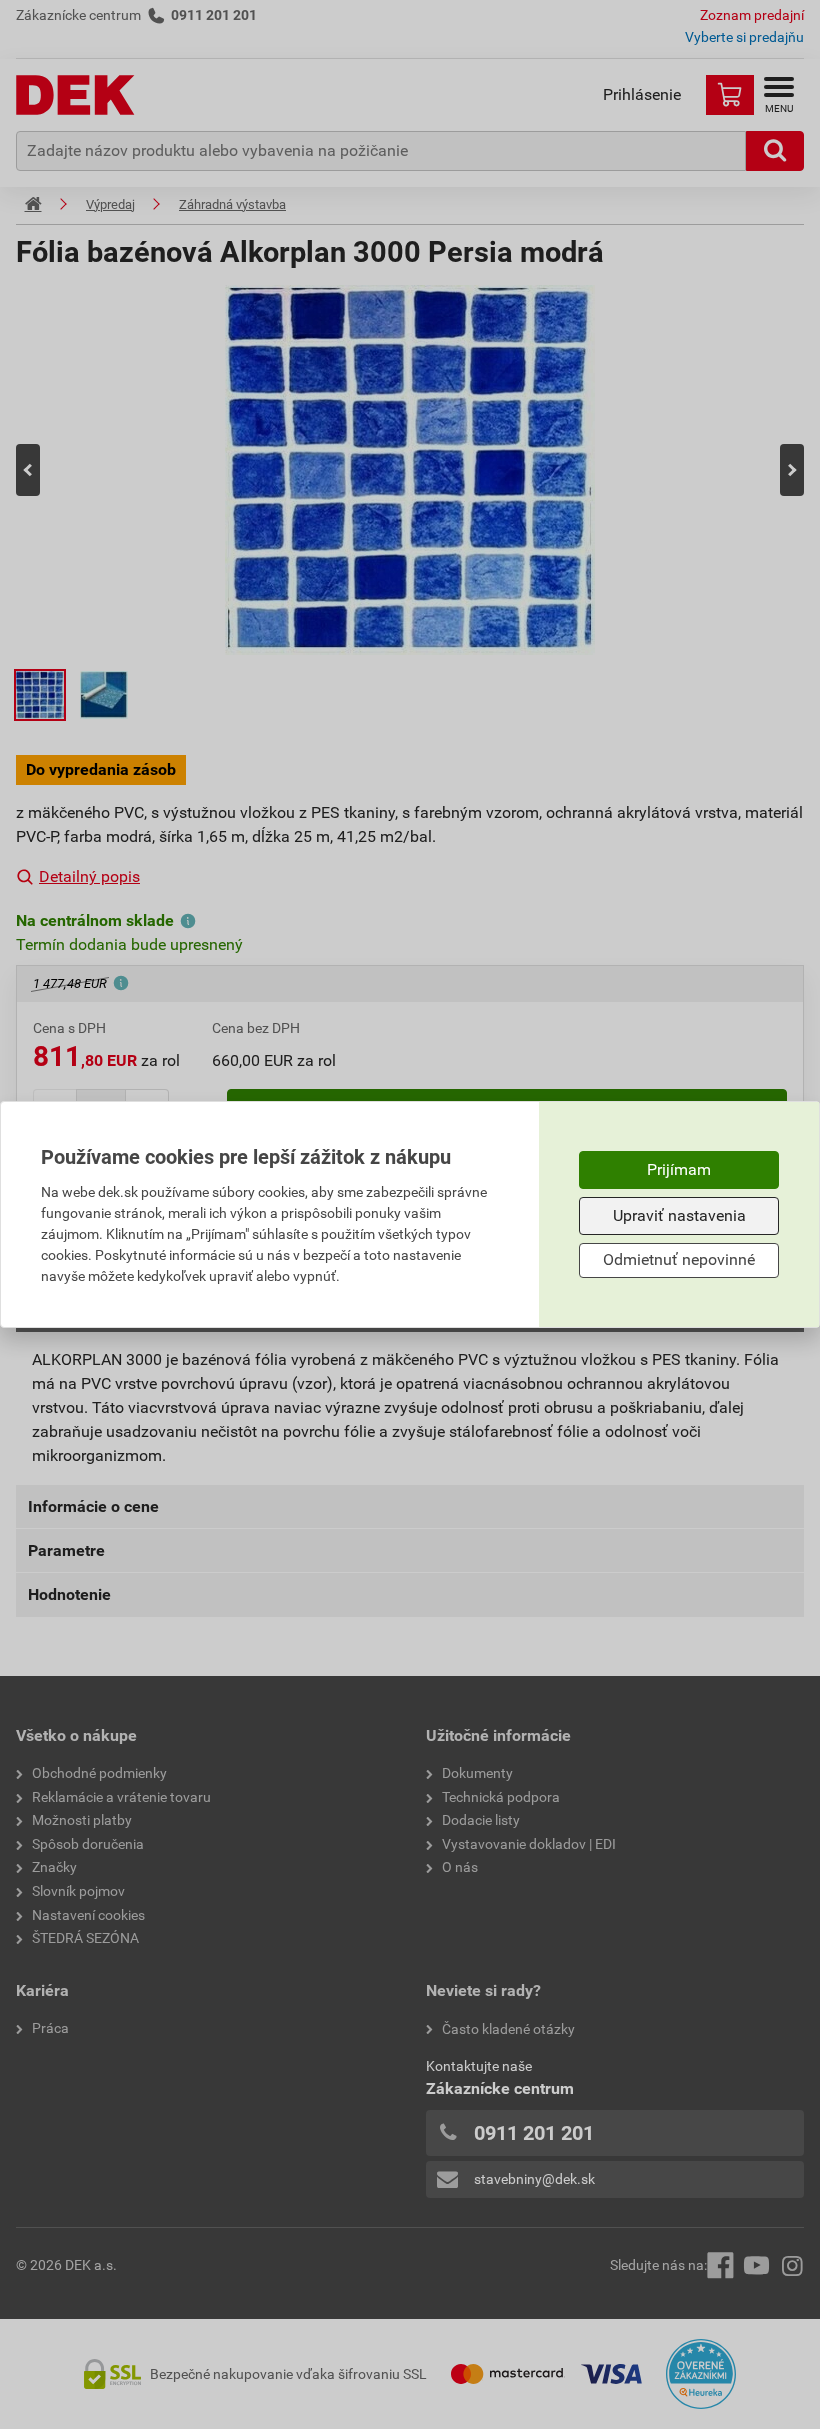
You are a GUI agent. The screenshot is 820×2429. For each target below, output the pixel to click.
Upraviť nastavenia (679, 1215)
